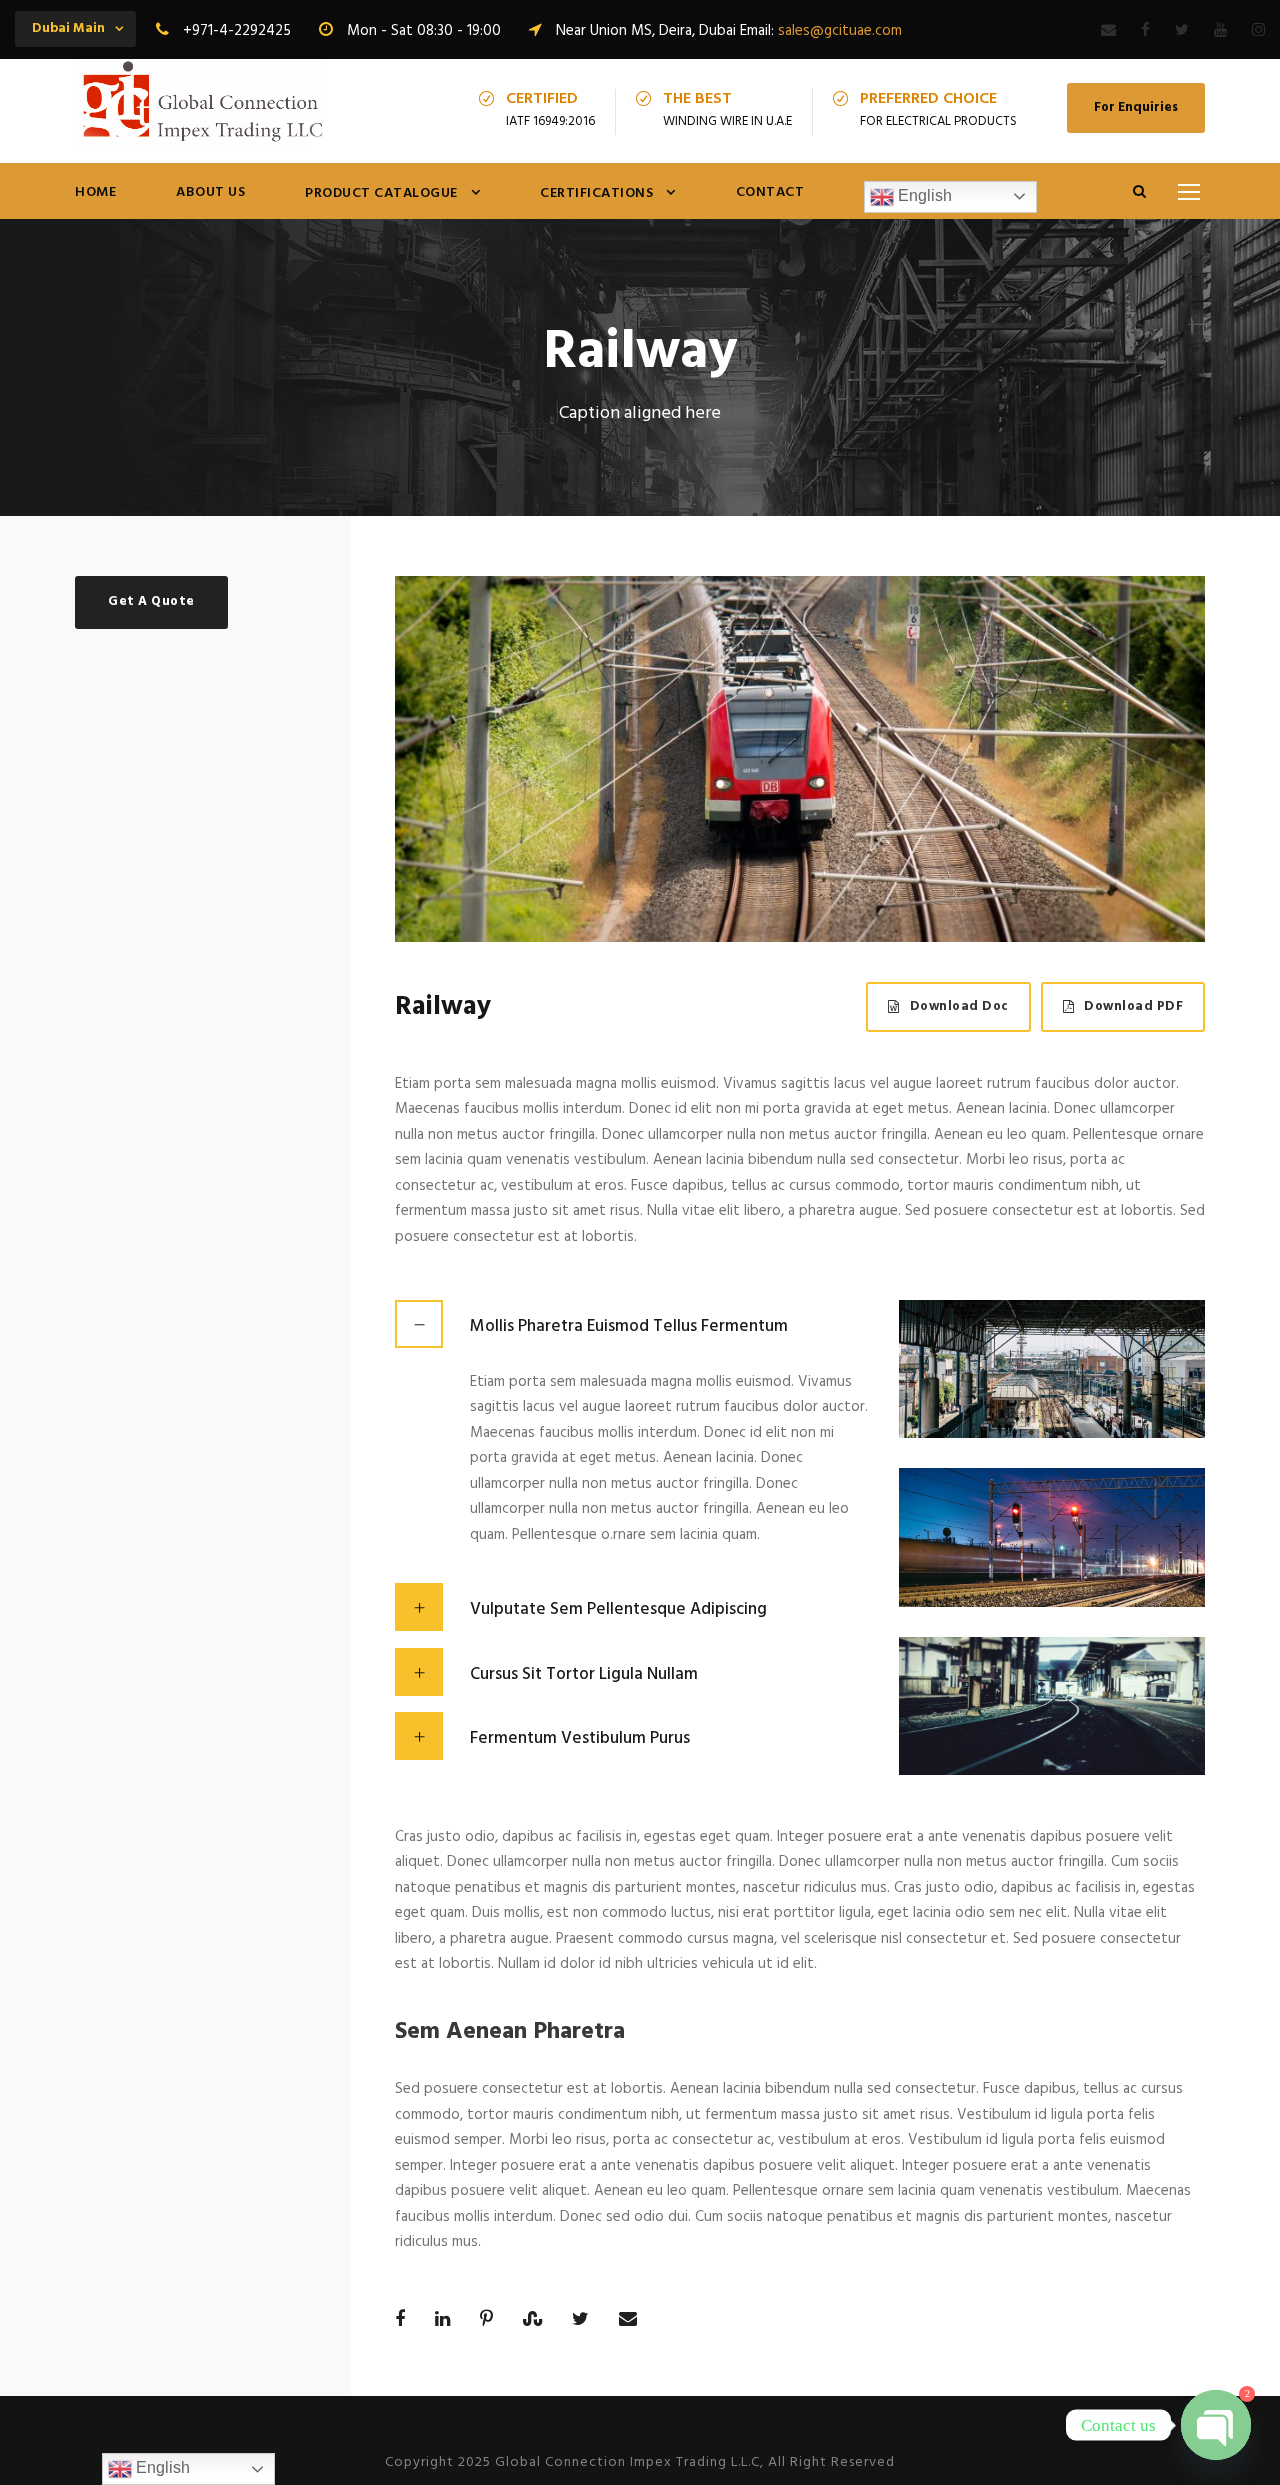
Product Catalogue (381, 193)
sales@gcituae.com (840, 31)
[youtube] (1220, 31)
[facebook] (1145, 31)
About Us (210, 192)
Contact (770, 192)
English (923, 195)
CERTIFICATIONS (596, 193)
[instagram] (1258, 31)
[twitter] (1182, 31)
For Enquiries (1136, 107)
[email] (1108, 31)
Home (95, 192)
